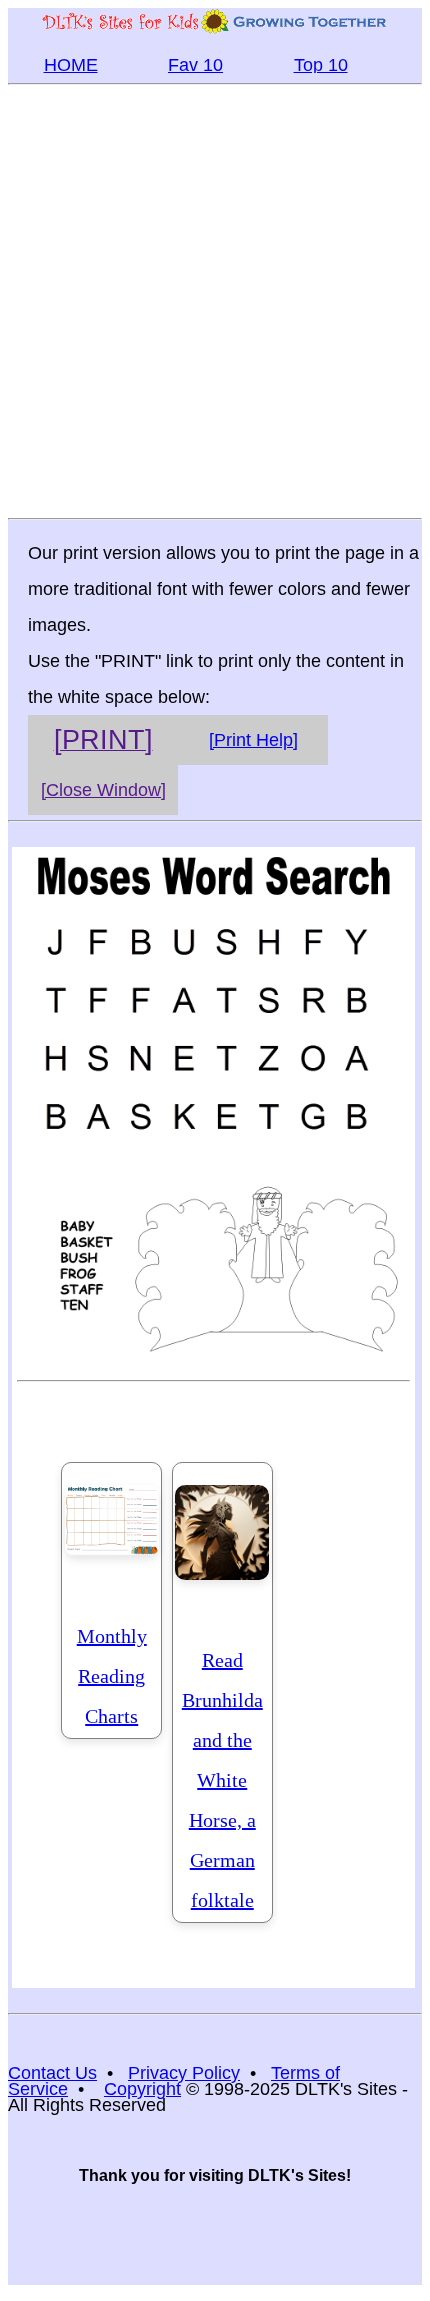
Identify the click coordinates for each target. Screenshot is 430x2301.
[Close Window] (103, 790)
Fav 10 (195, 65)
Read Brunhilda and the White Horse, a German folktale (222, 1779)
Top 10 (321, 65)
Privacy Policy (184, 2073)
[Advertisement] (215, 300)
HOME (71, 65)
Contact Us (52, 2073)
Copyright (142, 2089)
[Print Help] (253, 740)
